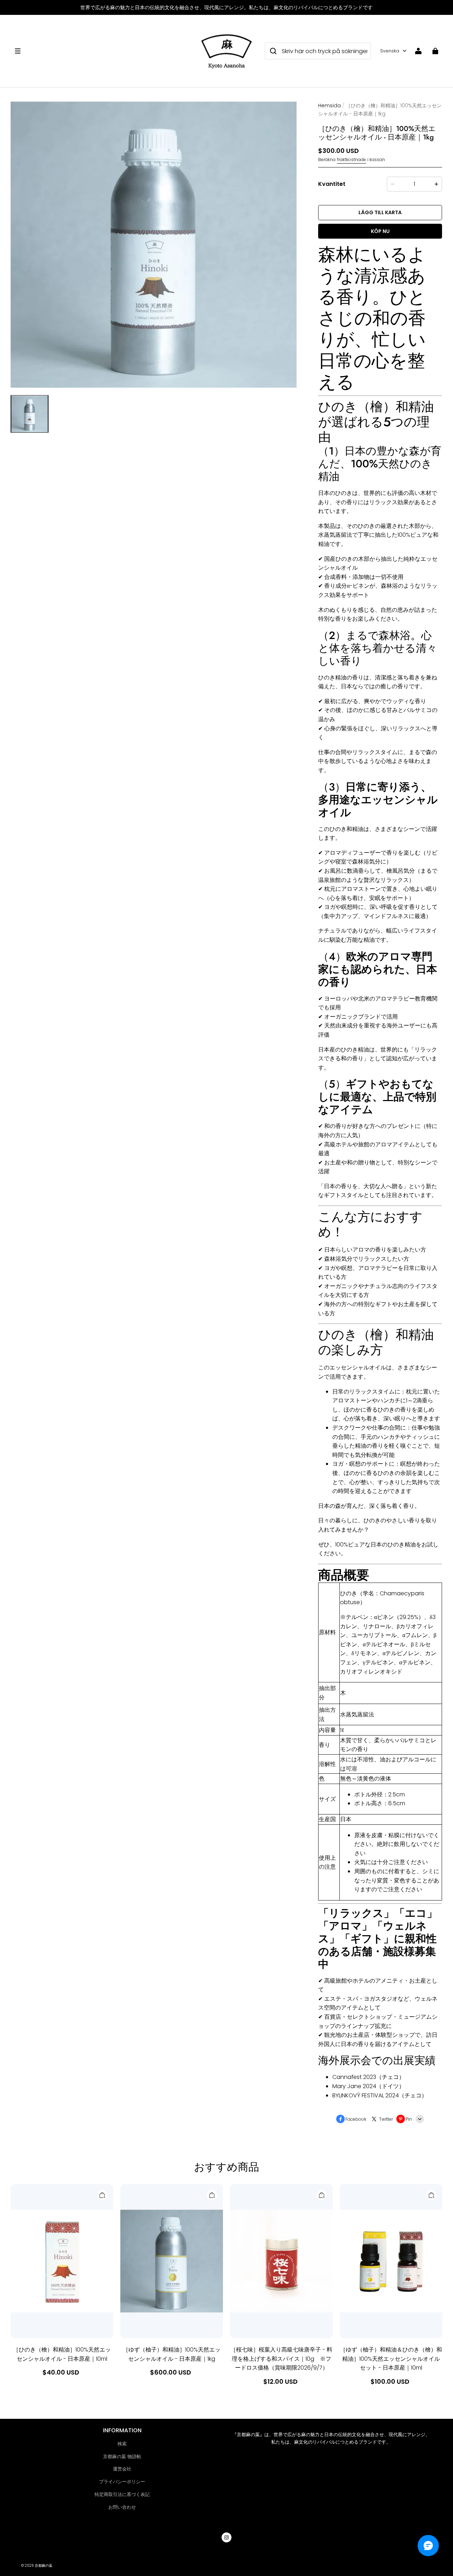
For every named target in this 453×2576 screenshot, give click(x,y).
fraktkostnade (351, 159)
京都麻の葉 (44, 2566)
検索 (122, 2444)
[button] (103, 51)
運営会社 (122, 2469)
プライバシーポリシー (122, 2482)
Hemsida (329, 106)
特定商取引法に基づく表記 (122, 2494)
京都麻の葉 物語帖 (122, 2457)
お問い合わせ (122, 2507)
